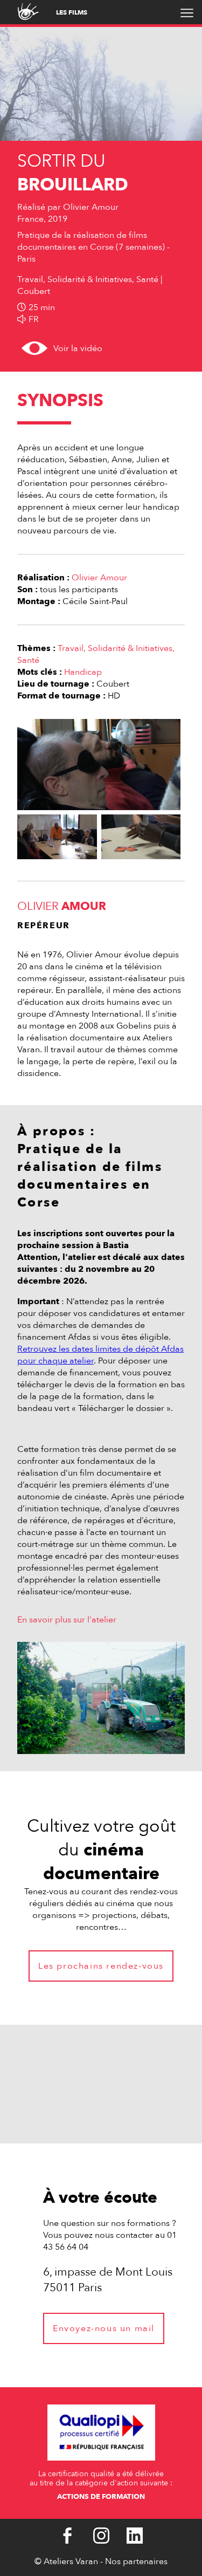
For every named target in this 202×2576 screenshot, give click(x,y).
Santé (28, 660)
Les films (72, 12)
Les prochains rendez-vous (101, 1966)
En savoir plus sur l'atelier (67, 1620)
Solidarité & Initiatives (130, 648)
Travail (71, 648)
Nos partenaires (136, 2561)
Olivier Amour (99, 578)
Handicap (83, 672)
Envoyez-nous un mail (104, 2328)
